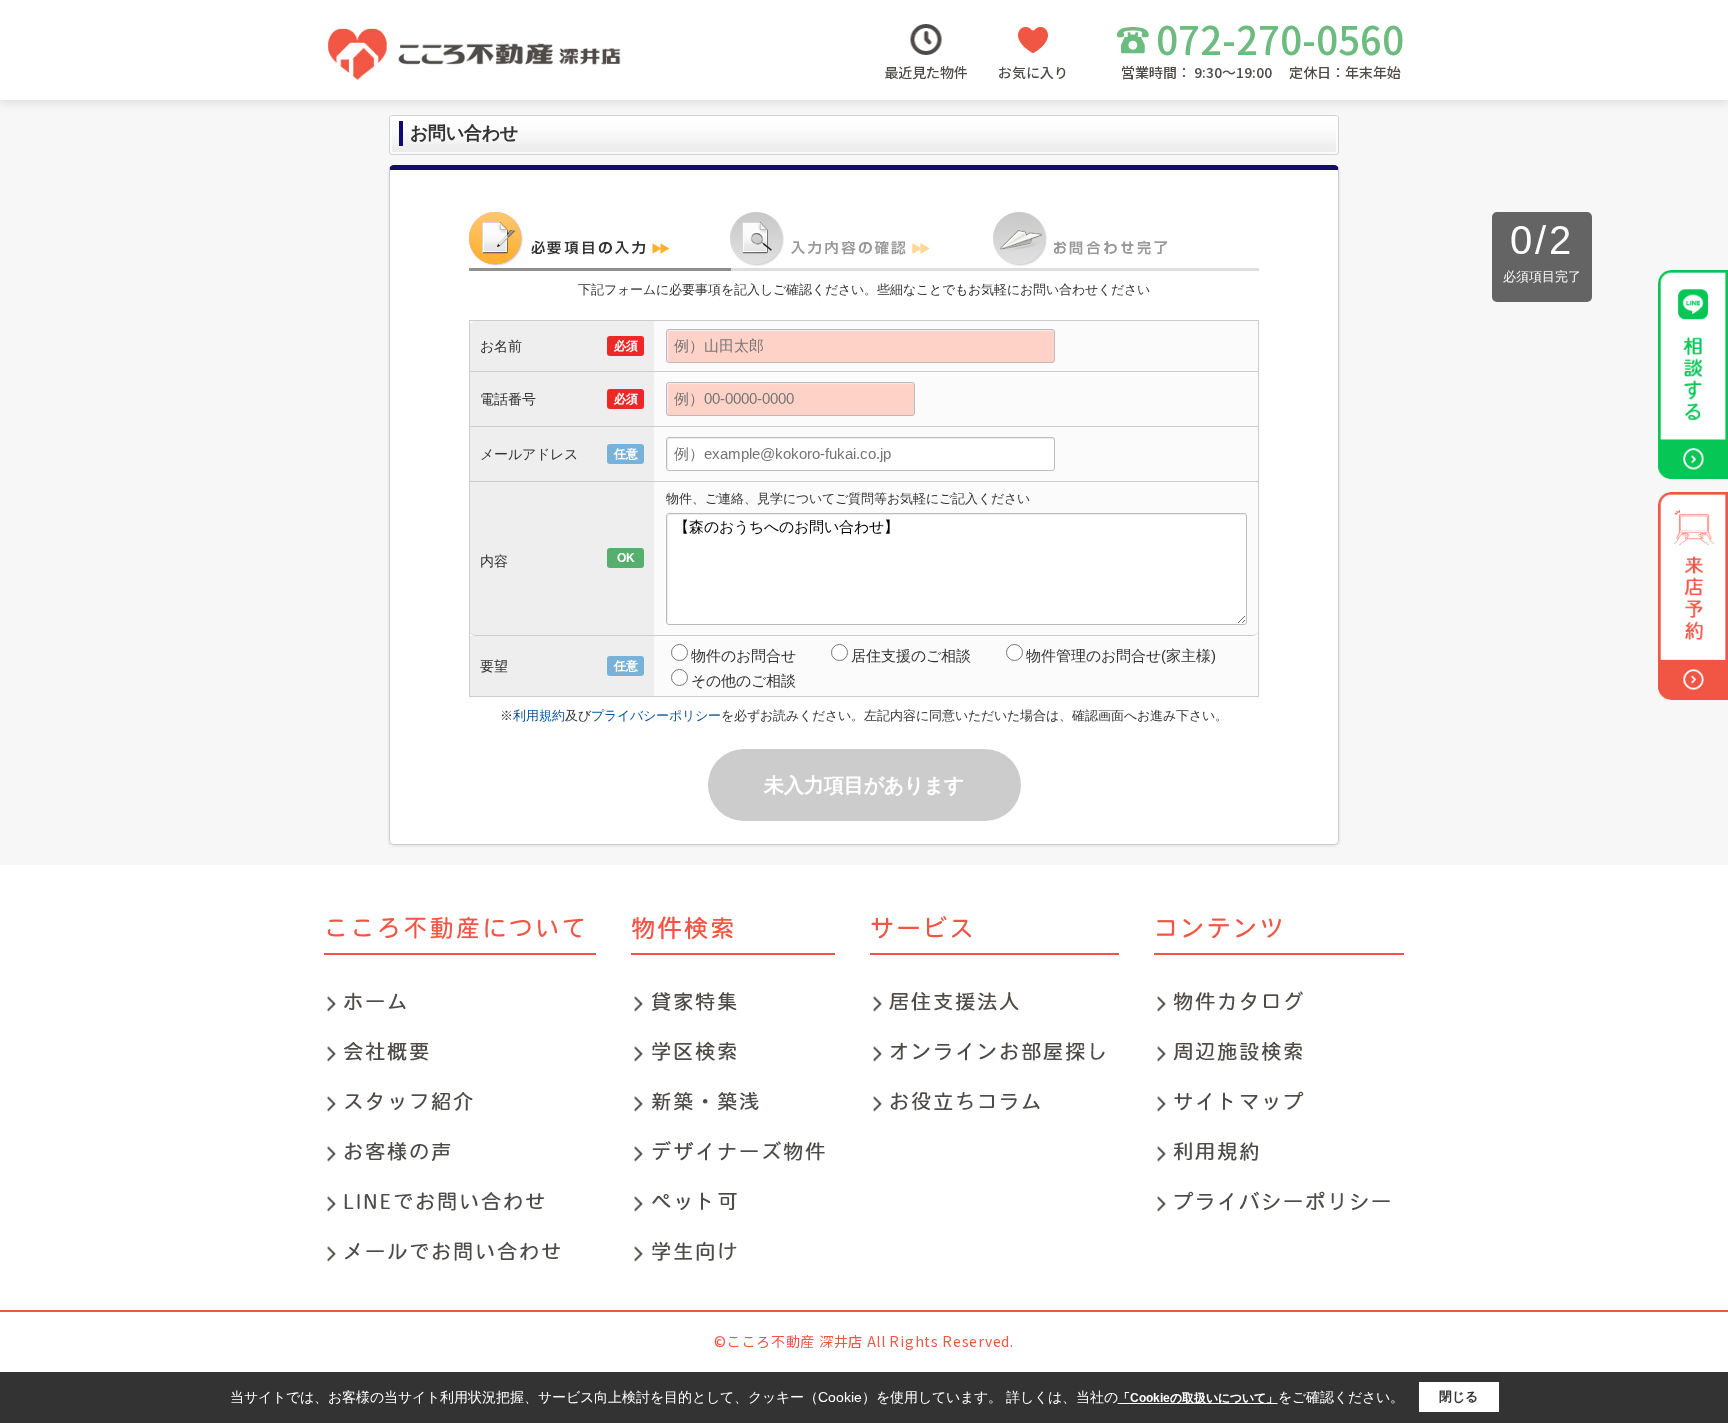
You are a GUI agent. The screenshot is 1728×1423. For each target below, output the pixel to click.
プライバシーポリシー (656, 715)
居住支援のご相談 (911, 655)
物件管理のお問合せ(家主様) (1121, 655)
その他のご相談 (743, 680)
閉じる (1458, 1396)
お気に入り (1033, 72)
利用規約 (539, 715)
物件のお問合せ (743, 655)
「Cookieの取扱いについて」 (1198, 1398)
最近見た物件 (926, 72)
